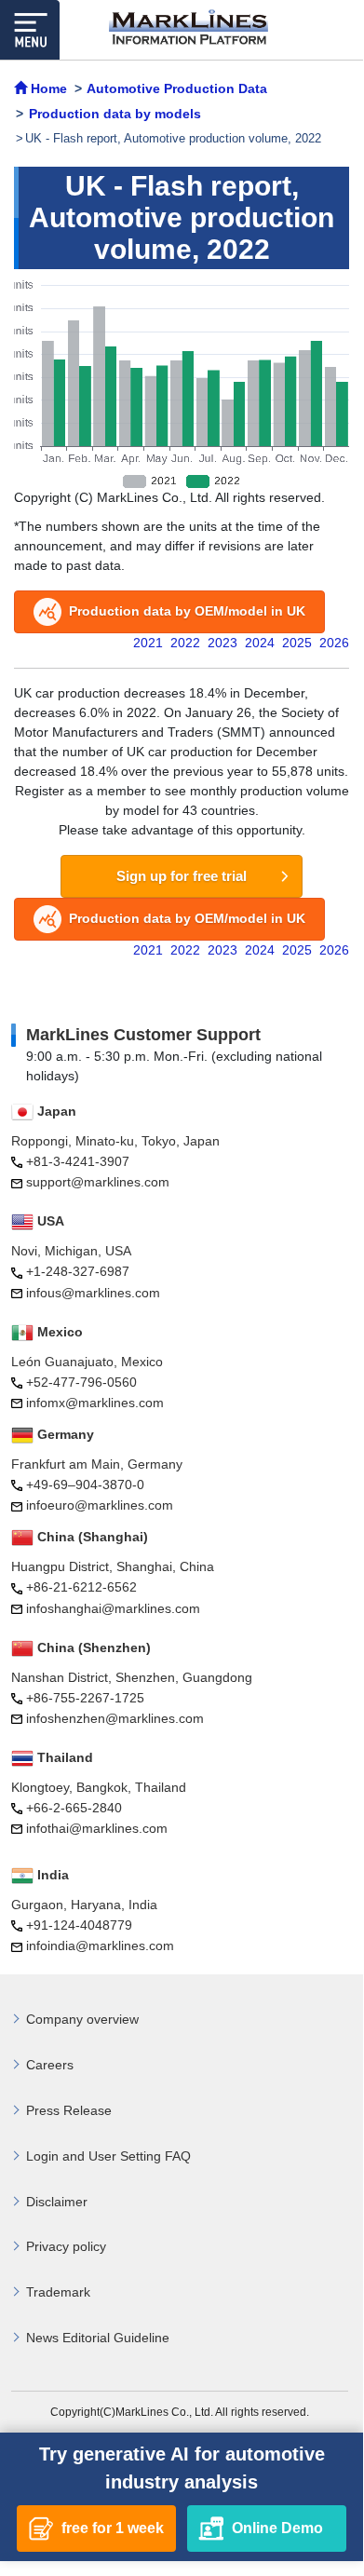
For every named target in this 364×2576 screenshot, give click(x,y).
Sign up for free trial (182, 876)
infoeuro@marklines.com (100, 1505)
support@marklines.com (98, 1182)
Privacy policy (66, 2246)
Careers (50, 2065)
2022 (185, 643)
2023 (222, 643)
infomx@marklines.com (95, 1403)
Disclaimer (57, 2202)
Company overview (82, 2019)
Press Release (69, 2110)
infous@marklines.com (93, 1293)
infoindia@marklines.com (100, 1946)
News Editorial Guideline (98, 2338)
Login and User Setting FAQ (108, 2156)
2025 (297, 643)
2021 (148, 643)
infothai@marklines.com (97, 1828)
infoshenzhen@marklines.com (115, 1718)
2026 (334, 643)
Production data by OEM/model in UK (187, 611)
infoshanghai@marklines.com (113, 1608)
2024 (260, 643)
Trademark (58, 2292)
